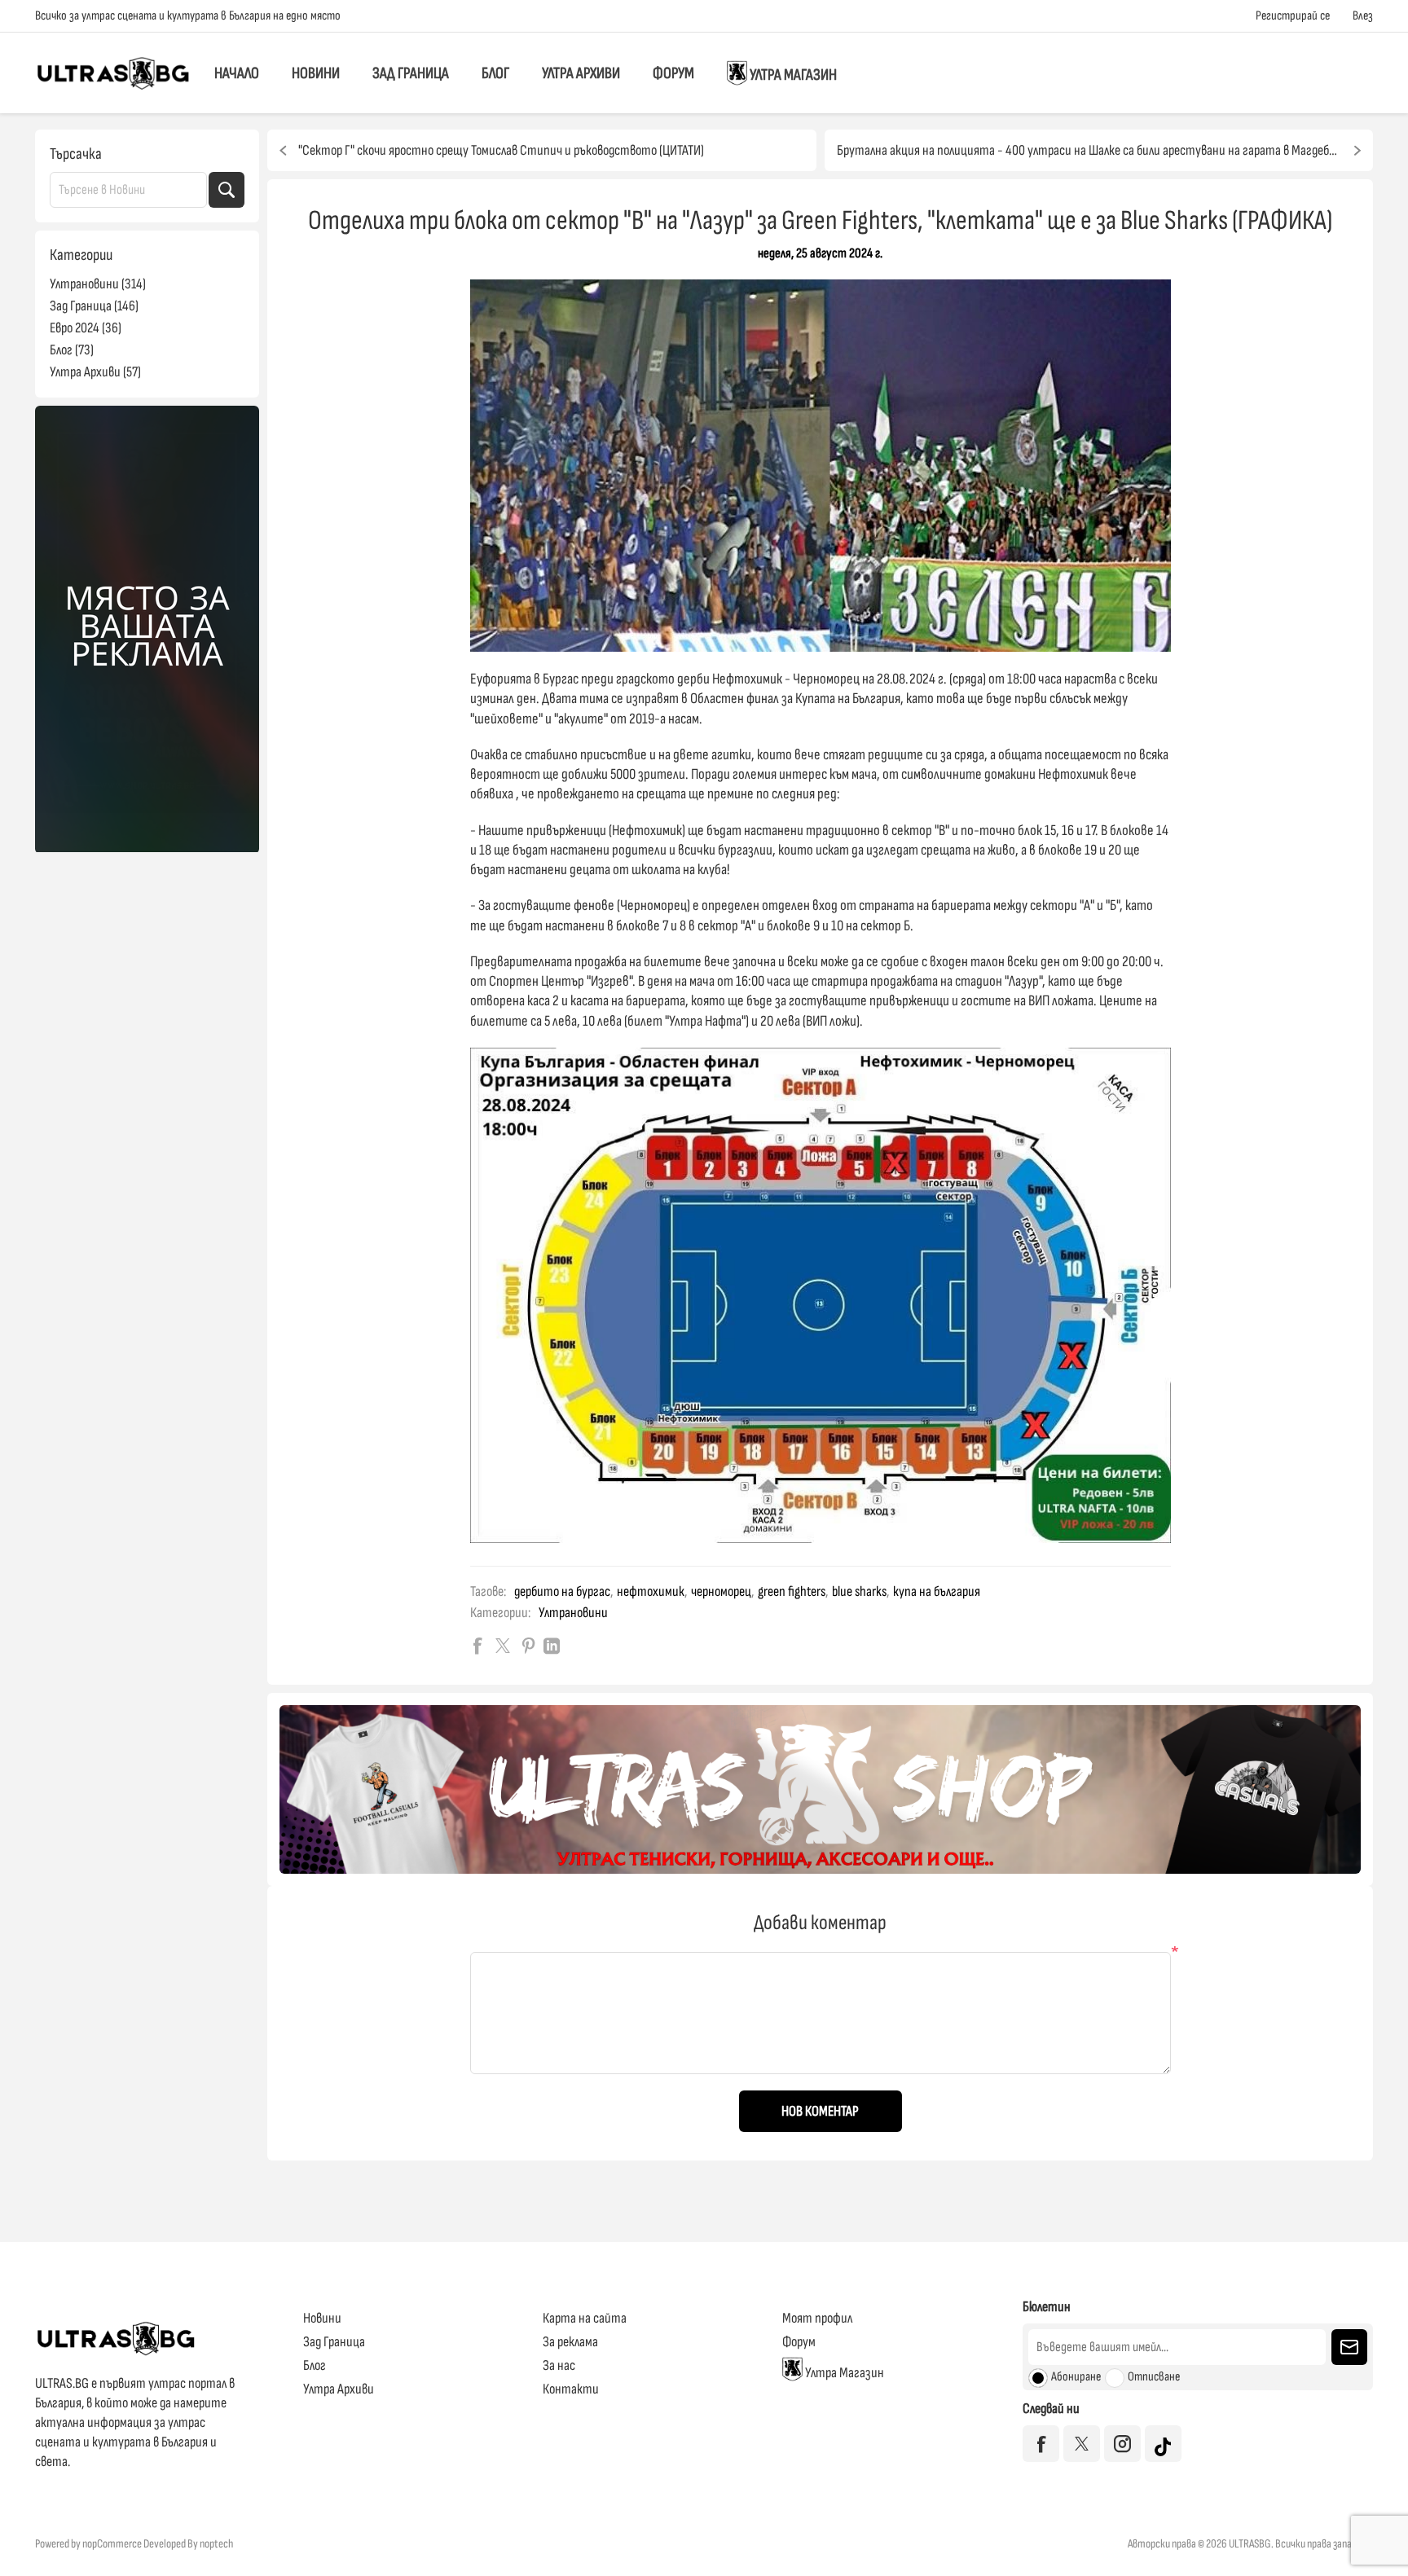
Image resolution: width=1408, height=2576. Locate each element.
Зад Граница (411, 73)
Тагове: (488, 1591)
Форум (673, 73)
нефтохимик (651, 1591)
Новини (316, 73)
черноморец (721, 1591)
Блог (495, 73)
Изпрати (1349, 2347)
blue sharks (859, 1591)
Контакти (571, 2389)
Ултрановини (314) (98, 284)
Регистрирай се (1293, 16)
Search (227, 190)
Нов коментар (820, 2111)
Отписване (1154, 2377)
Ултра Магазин (792, 76)
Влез (1363, 16)
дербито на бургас (562, 1591)
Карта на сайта (585, 2318)
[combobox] (128, 190)
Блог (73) (72, 350)
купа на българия (937, 1591)
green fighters (792, 1591)
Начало (237, 73)
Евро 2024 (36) (86, 328)
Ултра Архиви (581, 73)
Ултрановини (573, 1613)
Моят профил (817, 2318)
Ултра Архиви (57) (95, 372)
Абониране (1076, 2377)
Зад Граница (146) (94, 306)
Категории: (500, 1613)
